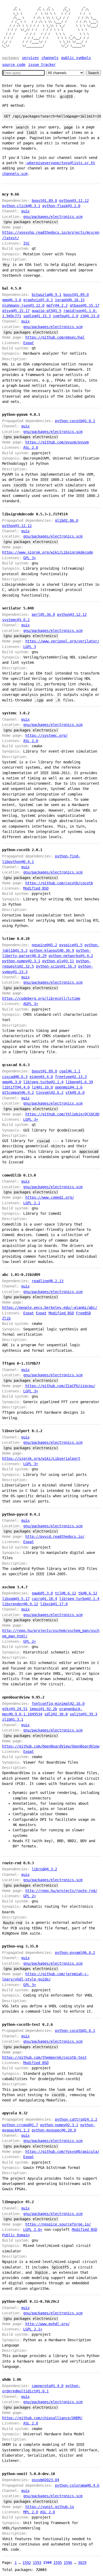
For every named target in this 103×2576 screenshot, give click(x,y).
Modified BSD (36, 888)
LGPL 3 (30, 647)
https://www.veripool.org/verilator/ (62, 641)
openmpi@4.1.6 (69, 1087)
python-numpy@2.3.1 (21, 961)
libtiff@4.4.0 (16, 1087)
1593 (37, 2563)
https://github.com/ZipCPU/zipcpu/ (60, 1386)
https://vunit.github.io (50, 2507)
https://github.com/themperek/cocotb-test (44, 2057)
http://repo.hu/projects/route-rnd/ (61, 1891)
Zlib (6, 1318)
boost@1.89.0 (44, 201)
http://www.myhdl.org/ (48, 2324)
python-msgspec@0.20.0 (54, 2130)
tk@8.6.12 (88, 1593)
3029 (82, 2563)
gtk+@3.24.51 (15, 1709)
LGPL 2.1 (32, 1203)
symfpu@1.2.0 (65, 316)
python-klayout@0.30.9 (52, 950)
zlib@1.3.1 (13, 1719)
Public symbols (76, 58)
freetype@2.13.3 (71, 1077)
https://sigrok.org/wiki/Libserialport (41, 1458)
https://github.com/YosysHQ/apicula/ (62, 2151)
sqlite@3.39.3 (83, 1714)
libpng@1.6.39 (79, 1082)
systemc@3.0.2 (16, 620)
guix (25, 211)
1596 (68, 2563)
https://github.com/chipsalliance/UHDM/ (42, 2418)
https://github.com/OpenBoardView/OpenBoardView (51, 1746)
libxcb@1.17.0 (54, 1604)
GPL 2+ (30, 1641)
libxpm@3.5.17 (16, 1599)
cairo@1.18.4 (44, 1599)
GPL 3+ (30, 558)
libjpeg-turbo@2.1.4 (43, 1082)
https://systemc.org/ (46, 735)
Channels (50, 58)
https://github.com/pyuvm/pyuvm (57, 442)
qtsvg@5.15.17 (16, 311)
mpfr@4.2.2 (57, 305)
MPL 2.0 (31, 2512)
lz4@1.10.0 (42, 1087)
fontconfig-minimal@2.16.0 (58, 1704)
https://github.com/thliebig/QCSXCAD (62, 1114)
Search (93, 73)
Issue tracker (42, 65)
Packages (11, 58)
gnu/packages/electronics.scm (53, 217)
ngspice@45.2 (44, 945)
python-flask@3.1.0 (61, 206)
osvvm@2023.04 (45, 2480)
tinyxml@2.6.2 (50, 1092)
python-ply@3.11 (58, 961)
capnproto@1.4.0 (48, 2386)
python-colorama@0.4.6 (77, 2485)
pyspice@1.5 (71, 945)
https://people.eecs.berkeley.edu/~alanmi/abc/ (50, 1307)
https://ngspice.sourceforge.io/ (58, 2224)
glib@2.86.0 (67, 520)
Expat (29, 343)
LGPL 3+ (31, 1119)
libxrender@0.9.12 (20, 1604)
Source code (14, 65)
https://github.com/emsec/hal (55, 337)
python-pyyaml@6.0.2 (75, 1953)
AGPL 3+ (31, 1004)
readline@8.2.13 (48, 1281)
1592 (27, 2563)
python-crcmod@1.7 (20, 2125)
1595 (58, 2563)
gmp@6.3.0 (12, 300)
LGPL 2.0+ (33, 2229)
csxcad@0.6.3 (15, 1077)
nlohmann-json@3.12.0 (23, 305)
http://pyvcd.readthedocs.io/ (55, 1536)
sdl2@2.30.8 (56, 1714)
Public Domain (16, 2235)
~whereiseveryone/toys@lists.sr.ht (60, 163)
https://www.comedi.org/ (50, 1197)
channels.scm (15, 174)
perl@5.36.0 (43, 614)
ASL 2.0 (31, 447)
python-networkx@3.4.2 (71, 956)
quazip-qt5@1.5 (46, 311)
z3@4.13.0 (90, 316)
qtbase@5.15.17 (85, 305)
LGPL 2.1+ (33, 2329)
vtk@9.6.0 (75, 1092)
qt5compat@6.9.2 (18, 1092)
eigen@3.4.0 (41, 1077)
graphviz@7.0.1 (38, 300)
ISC (26, 243)
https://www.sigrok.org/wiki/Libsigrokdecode (48, 552)
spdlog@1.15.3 (37, 316)
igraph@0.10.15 (70, 300)
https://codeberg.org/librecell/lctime (41, 998)
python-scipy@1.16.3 (56, 966)
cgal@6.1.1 (70, 1071)
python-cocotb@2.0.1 (75, 421)
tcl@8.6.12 (65, 1593)
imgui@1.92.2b (43, 1709)
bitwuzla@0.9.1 (46, 295)
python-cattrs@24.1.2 (76, 2119)
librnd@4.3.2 (44, 1869)
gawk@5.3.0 (42, 1593)
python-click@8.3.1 (21, 206)
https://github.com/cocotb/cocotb (59, 883)
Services (30, 58)
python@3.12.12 (74, 201)
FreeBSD (83, 1313)
